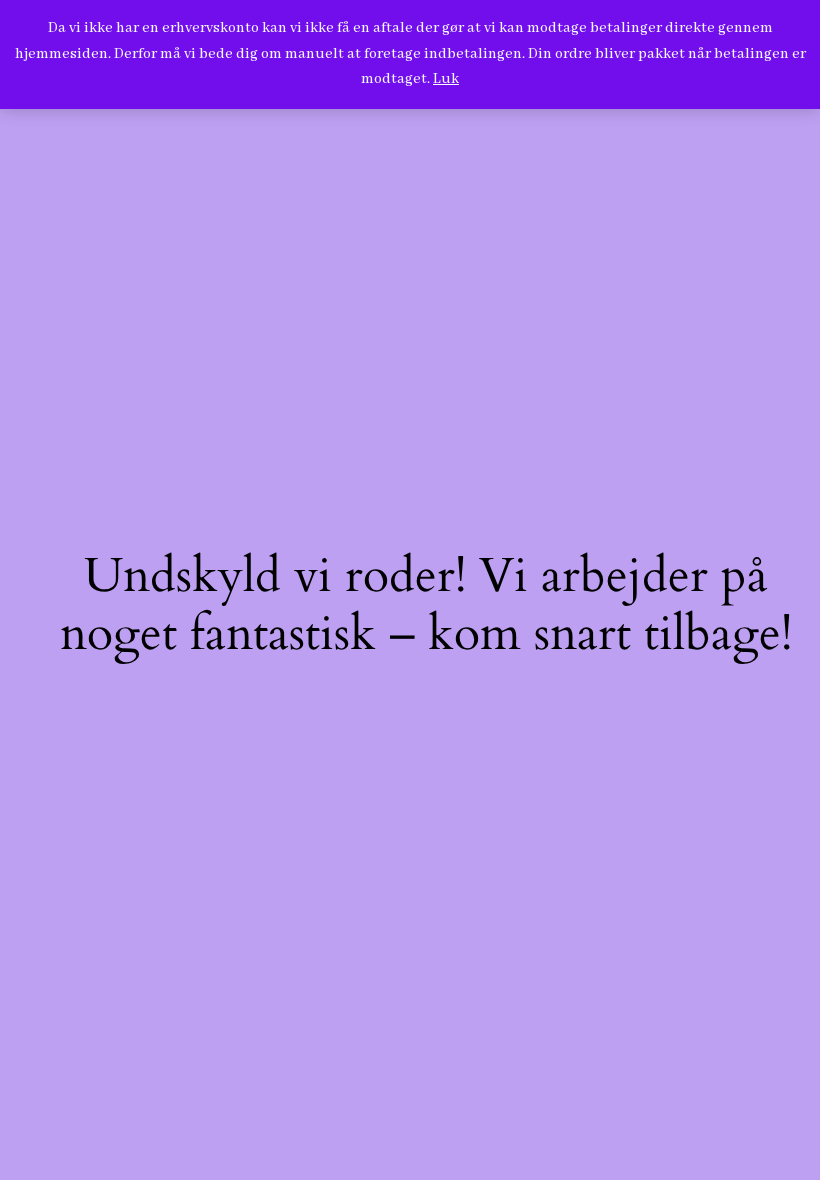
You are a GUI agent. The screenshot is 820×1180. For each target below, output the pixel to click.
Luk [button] (446, 79)
